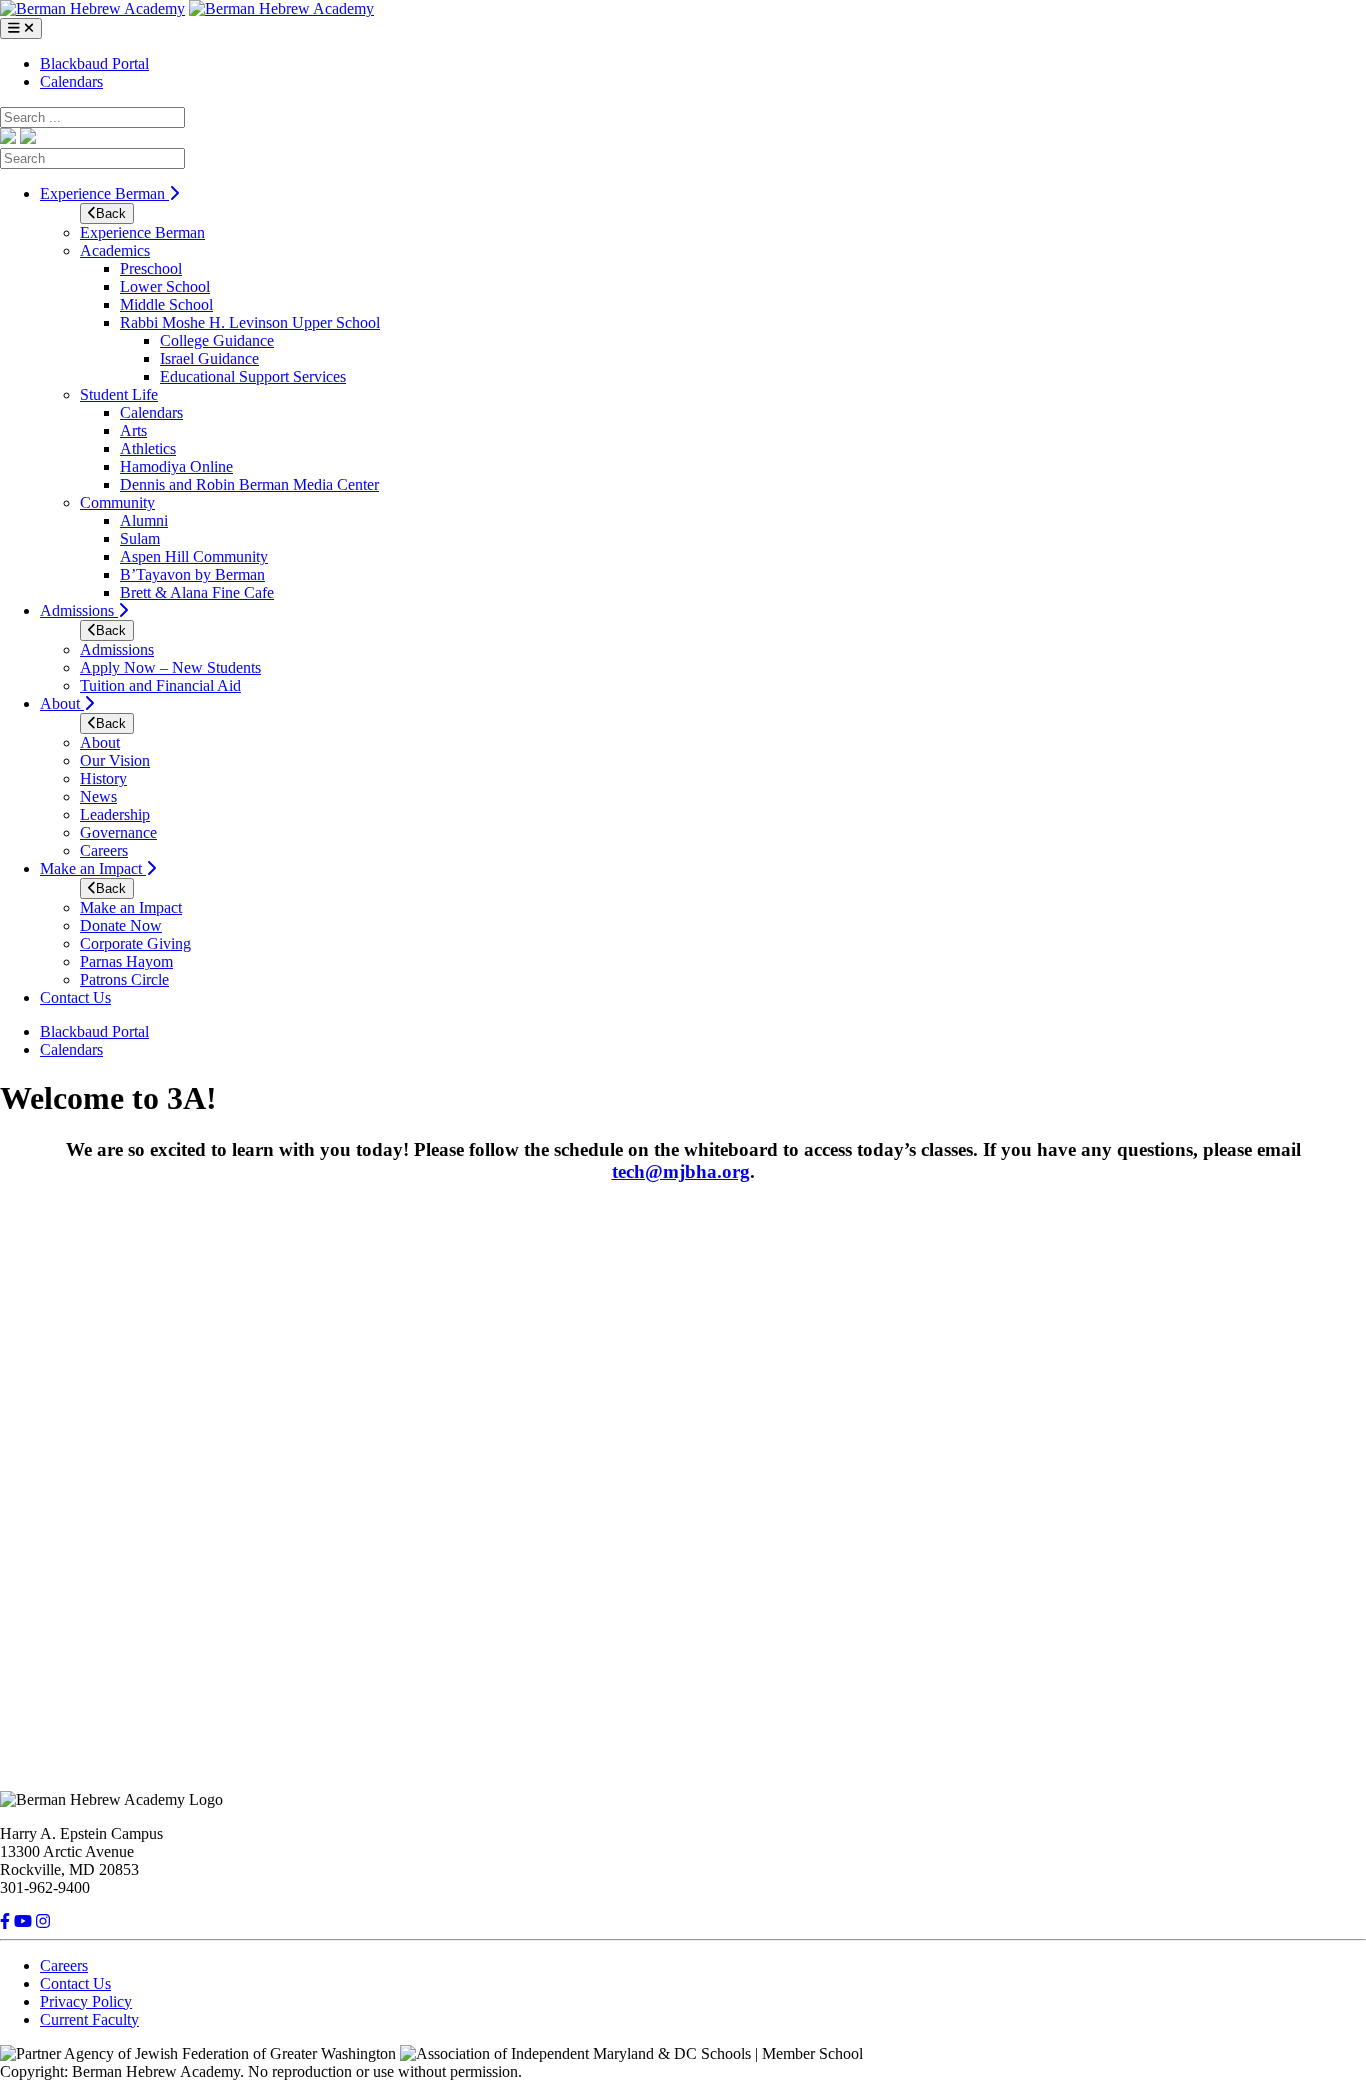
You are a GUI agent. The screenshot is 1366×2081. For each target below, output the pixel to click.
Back (111, 213)
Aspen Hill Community (194, 556)
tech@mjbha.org (681, 1171)
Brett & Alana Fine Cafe (197, 592)
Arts (133, 430)
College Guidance (217, 340)
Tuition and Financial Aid (160, 685)
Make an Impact (93, 868)
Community (117, 502)
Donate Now (121, 925)
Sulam (140, 538)
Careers (104, 850)
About (62, 703)
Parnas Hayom (126, 961)
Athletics (148, 448)
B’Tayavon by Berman (192, 574)
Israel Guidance (209, 358)
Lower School (165, 286)
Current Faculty (89, 2019)
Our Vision (115, 760)
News (98, 796)
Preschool (151, 268)
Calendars (71, 81)
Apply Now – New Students (170, 667)
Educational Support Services (253, 376)
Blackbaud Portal (94, 63)
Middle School (166, 304)
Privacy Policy (86, 2001)
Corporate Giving (135, 943)
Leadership (115, 814)
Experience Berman (104, 193)
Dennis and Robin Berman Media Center (249, 484)
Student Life (119, 394)
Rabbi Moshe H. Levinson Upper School (250, 322)
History (103, 778)
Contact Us (75, 997)
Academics (115, 250)
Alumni (144, 520)
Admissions (79, 610)
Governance (118, 832)
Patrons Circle (124, 979)
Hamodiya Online (176, 466)
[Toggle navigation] (21, 28)
